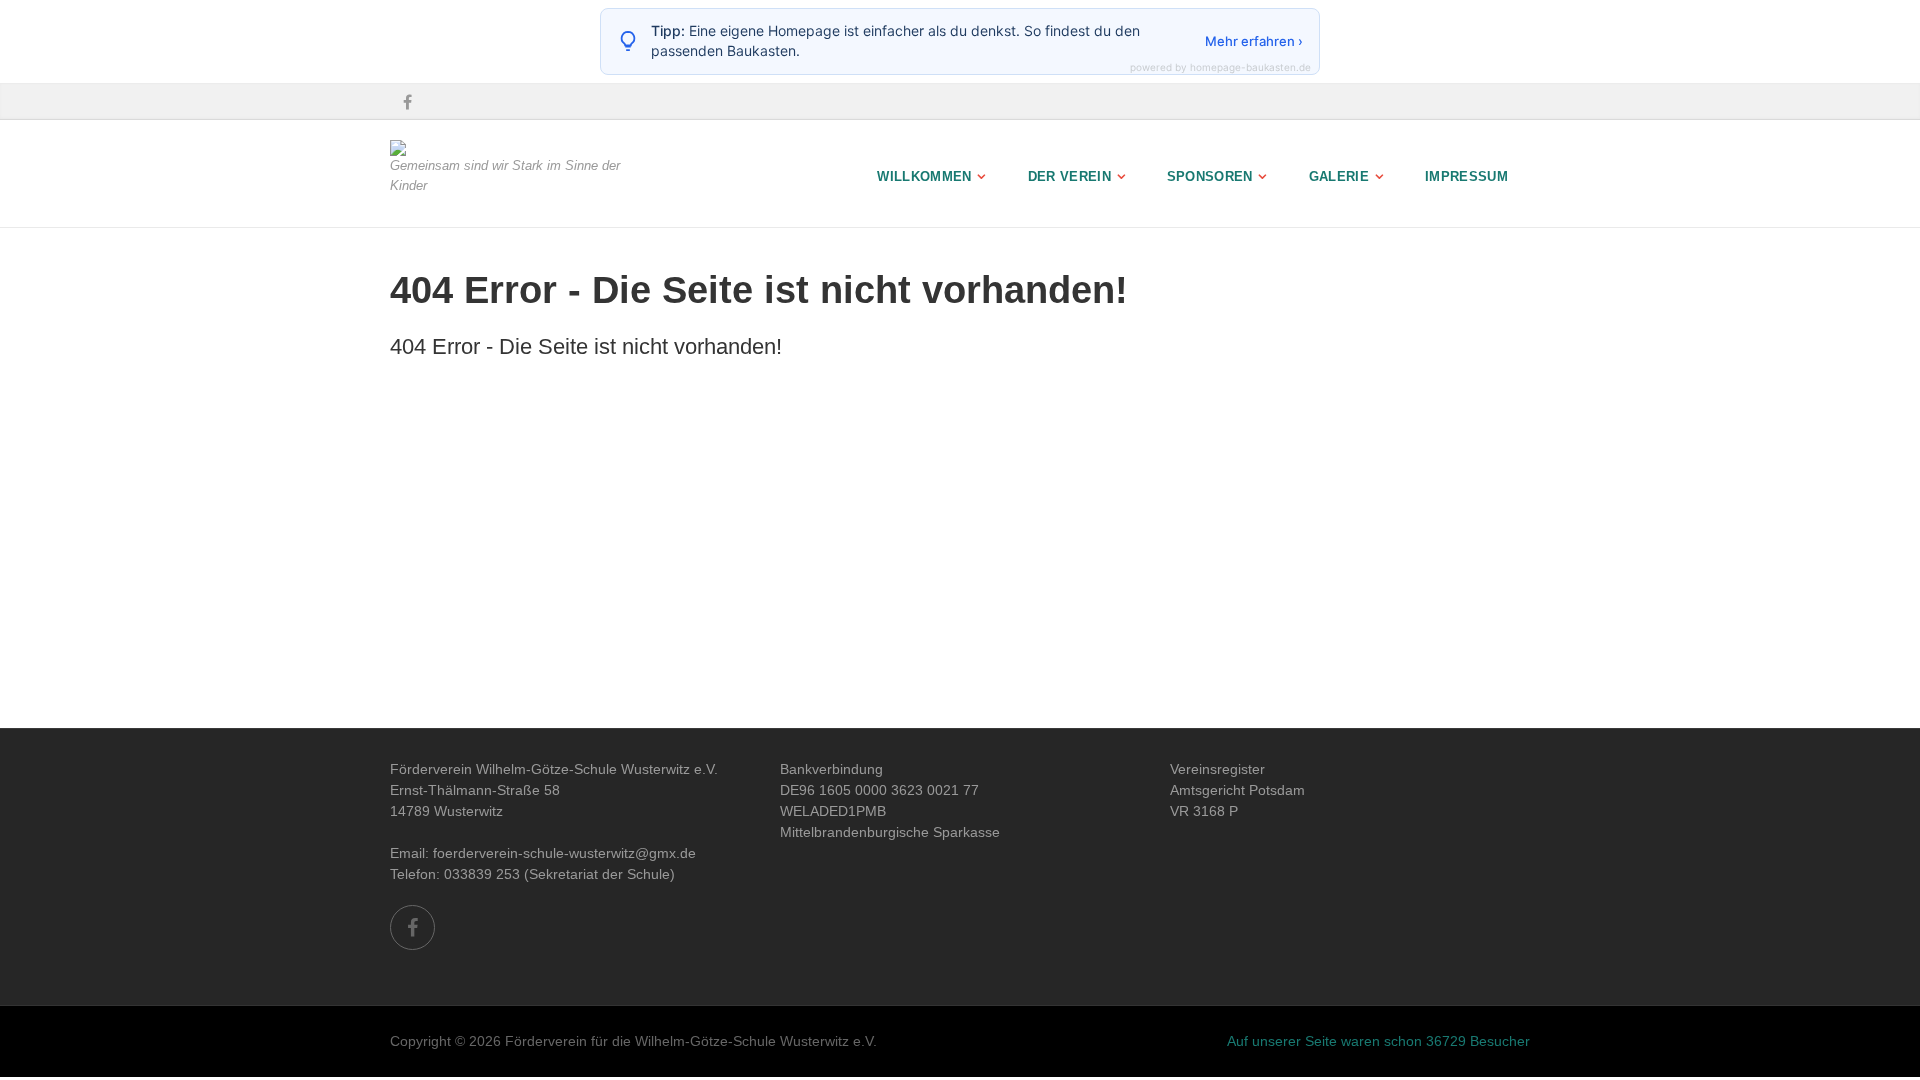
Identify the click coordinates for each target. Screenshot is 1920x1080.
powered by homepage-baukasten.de (1220, 67)
